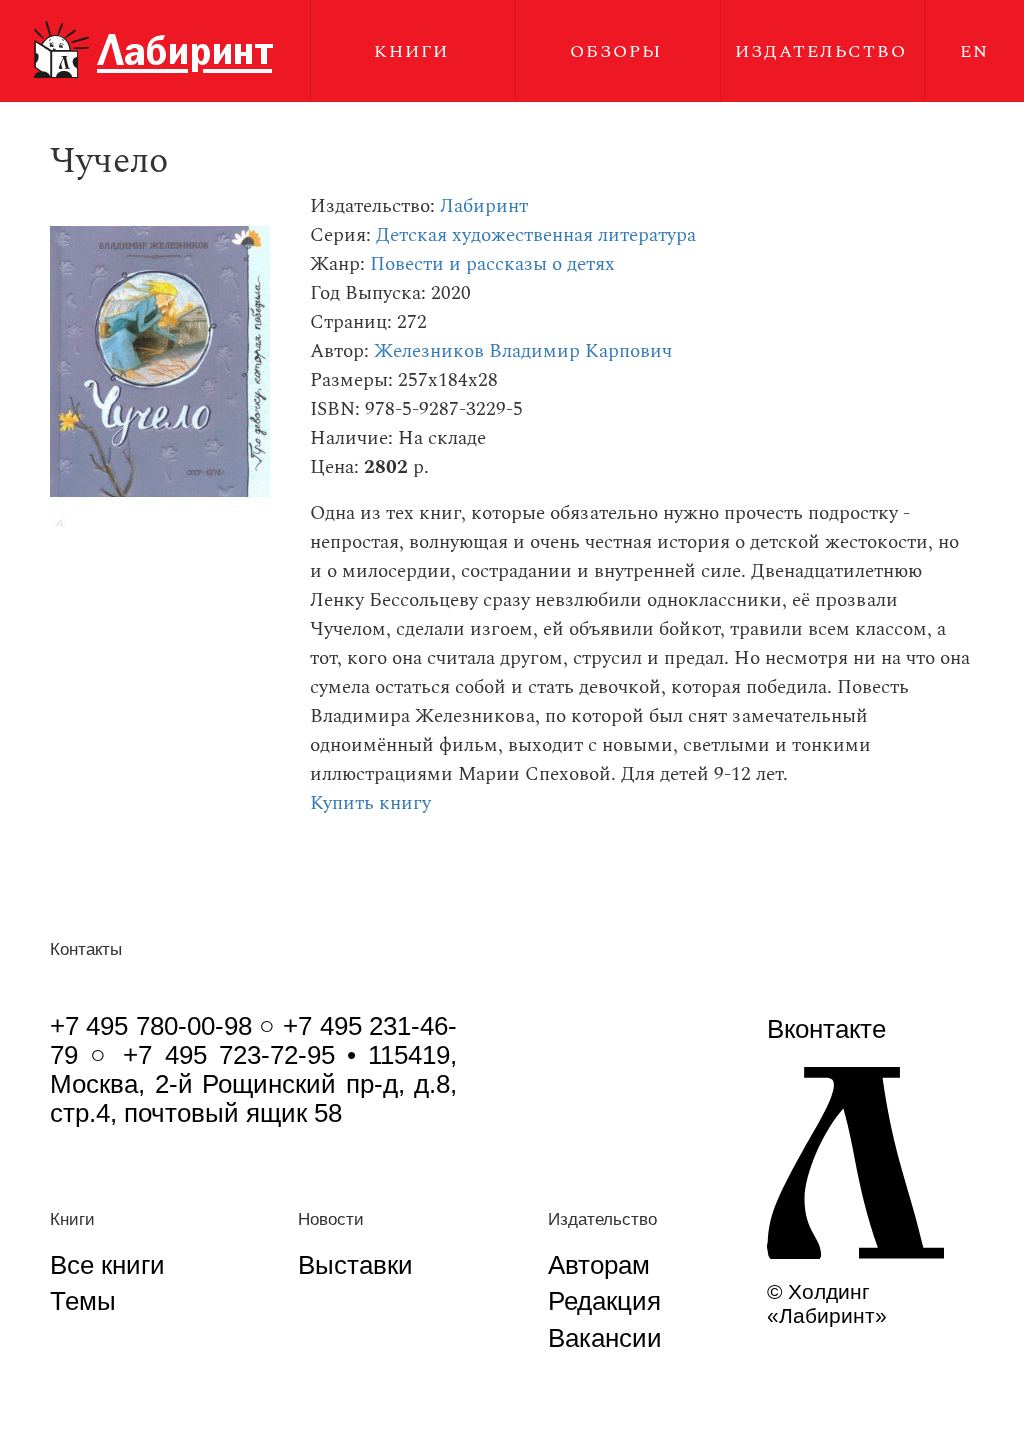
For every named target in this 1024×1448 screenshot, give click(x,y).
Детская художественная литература (536, 235)
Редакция (604, 1301)
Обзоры (616, 51)
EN (974, 51)
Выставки (355, 1265)
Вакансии (605, 1338)
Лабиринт (484, 206)
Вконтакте (826, 1029)
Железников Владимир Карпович (523, 351)
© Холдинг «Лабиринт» (827, 1303)
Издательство (821, 51)
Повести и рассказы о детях (492, 264)
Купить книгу (370, 803)
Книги (411, 51)
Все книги (107, 1265)
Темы (83, 1301)
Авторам (599, 1265)
